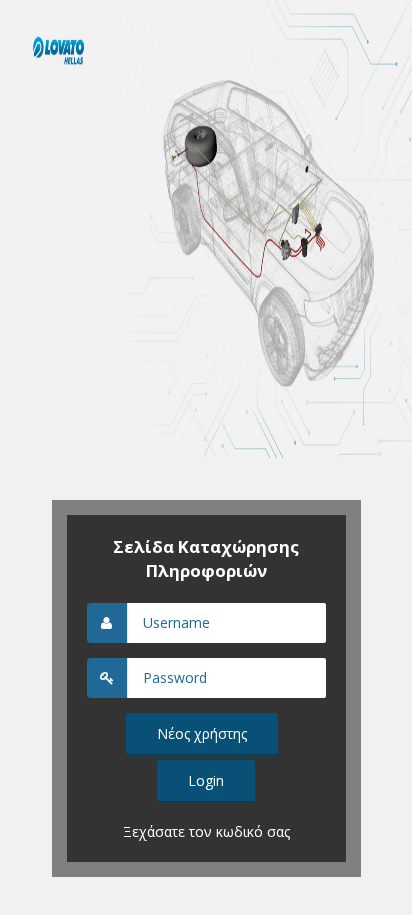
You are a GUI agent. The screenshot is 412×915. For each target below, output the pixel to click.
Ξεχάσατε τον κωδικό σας (206, 831)
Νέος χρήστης (202, 733)
